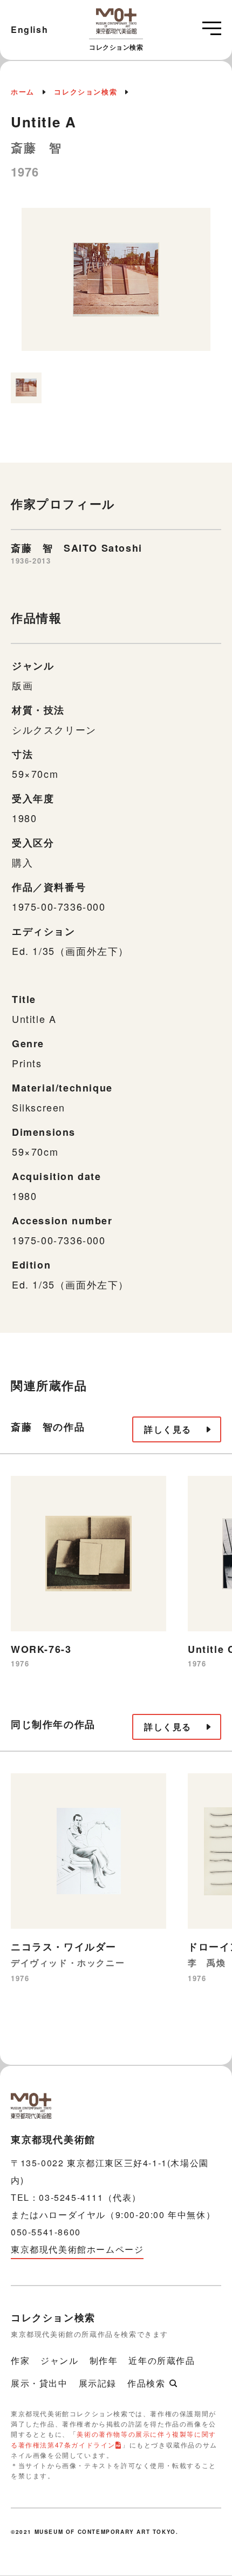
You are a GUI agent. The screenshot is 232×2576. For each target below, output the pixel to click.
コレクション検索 (86, 91)
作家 (20, 2360)
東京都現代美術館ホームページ (77, 2249)
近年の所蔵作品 (162, 2360)
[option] (116, 285)
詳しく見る (168, 1429)
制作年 (104, 2360)
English (29, 29)
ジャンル (59, 2360)
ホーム (23, 91)
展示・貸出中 (39, 2383)
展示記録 (98, 2383)
